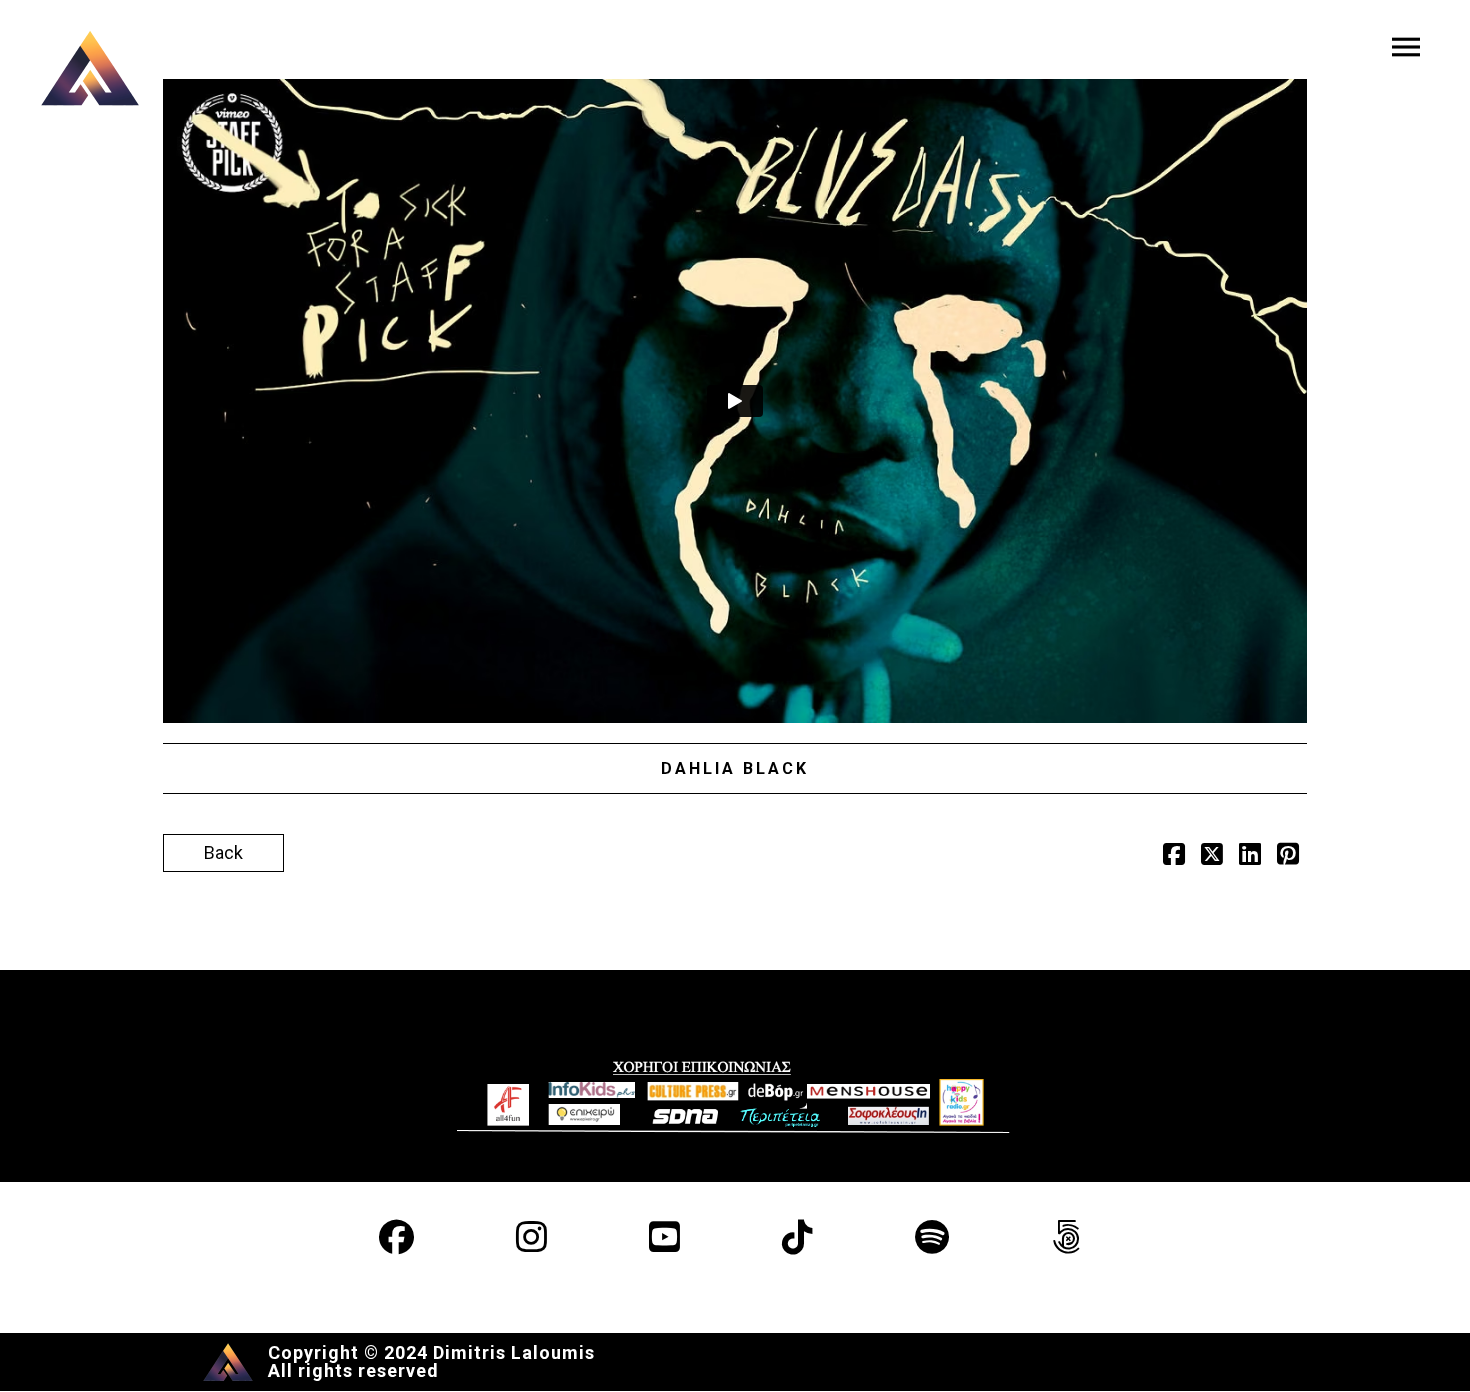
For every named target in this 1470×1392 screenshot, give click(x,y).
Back (223, 852)
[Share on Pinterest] (1288, 856)
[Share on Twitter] (1212, 856)
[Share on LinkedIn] (1250, 856)
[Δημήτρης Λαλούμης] (90, 68)
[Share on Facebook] (1174, 856)
